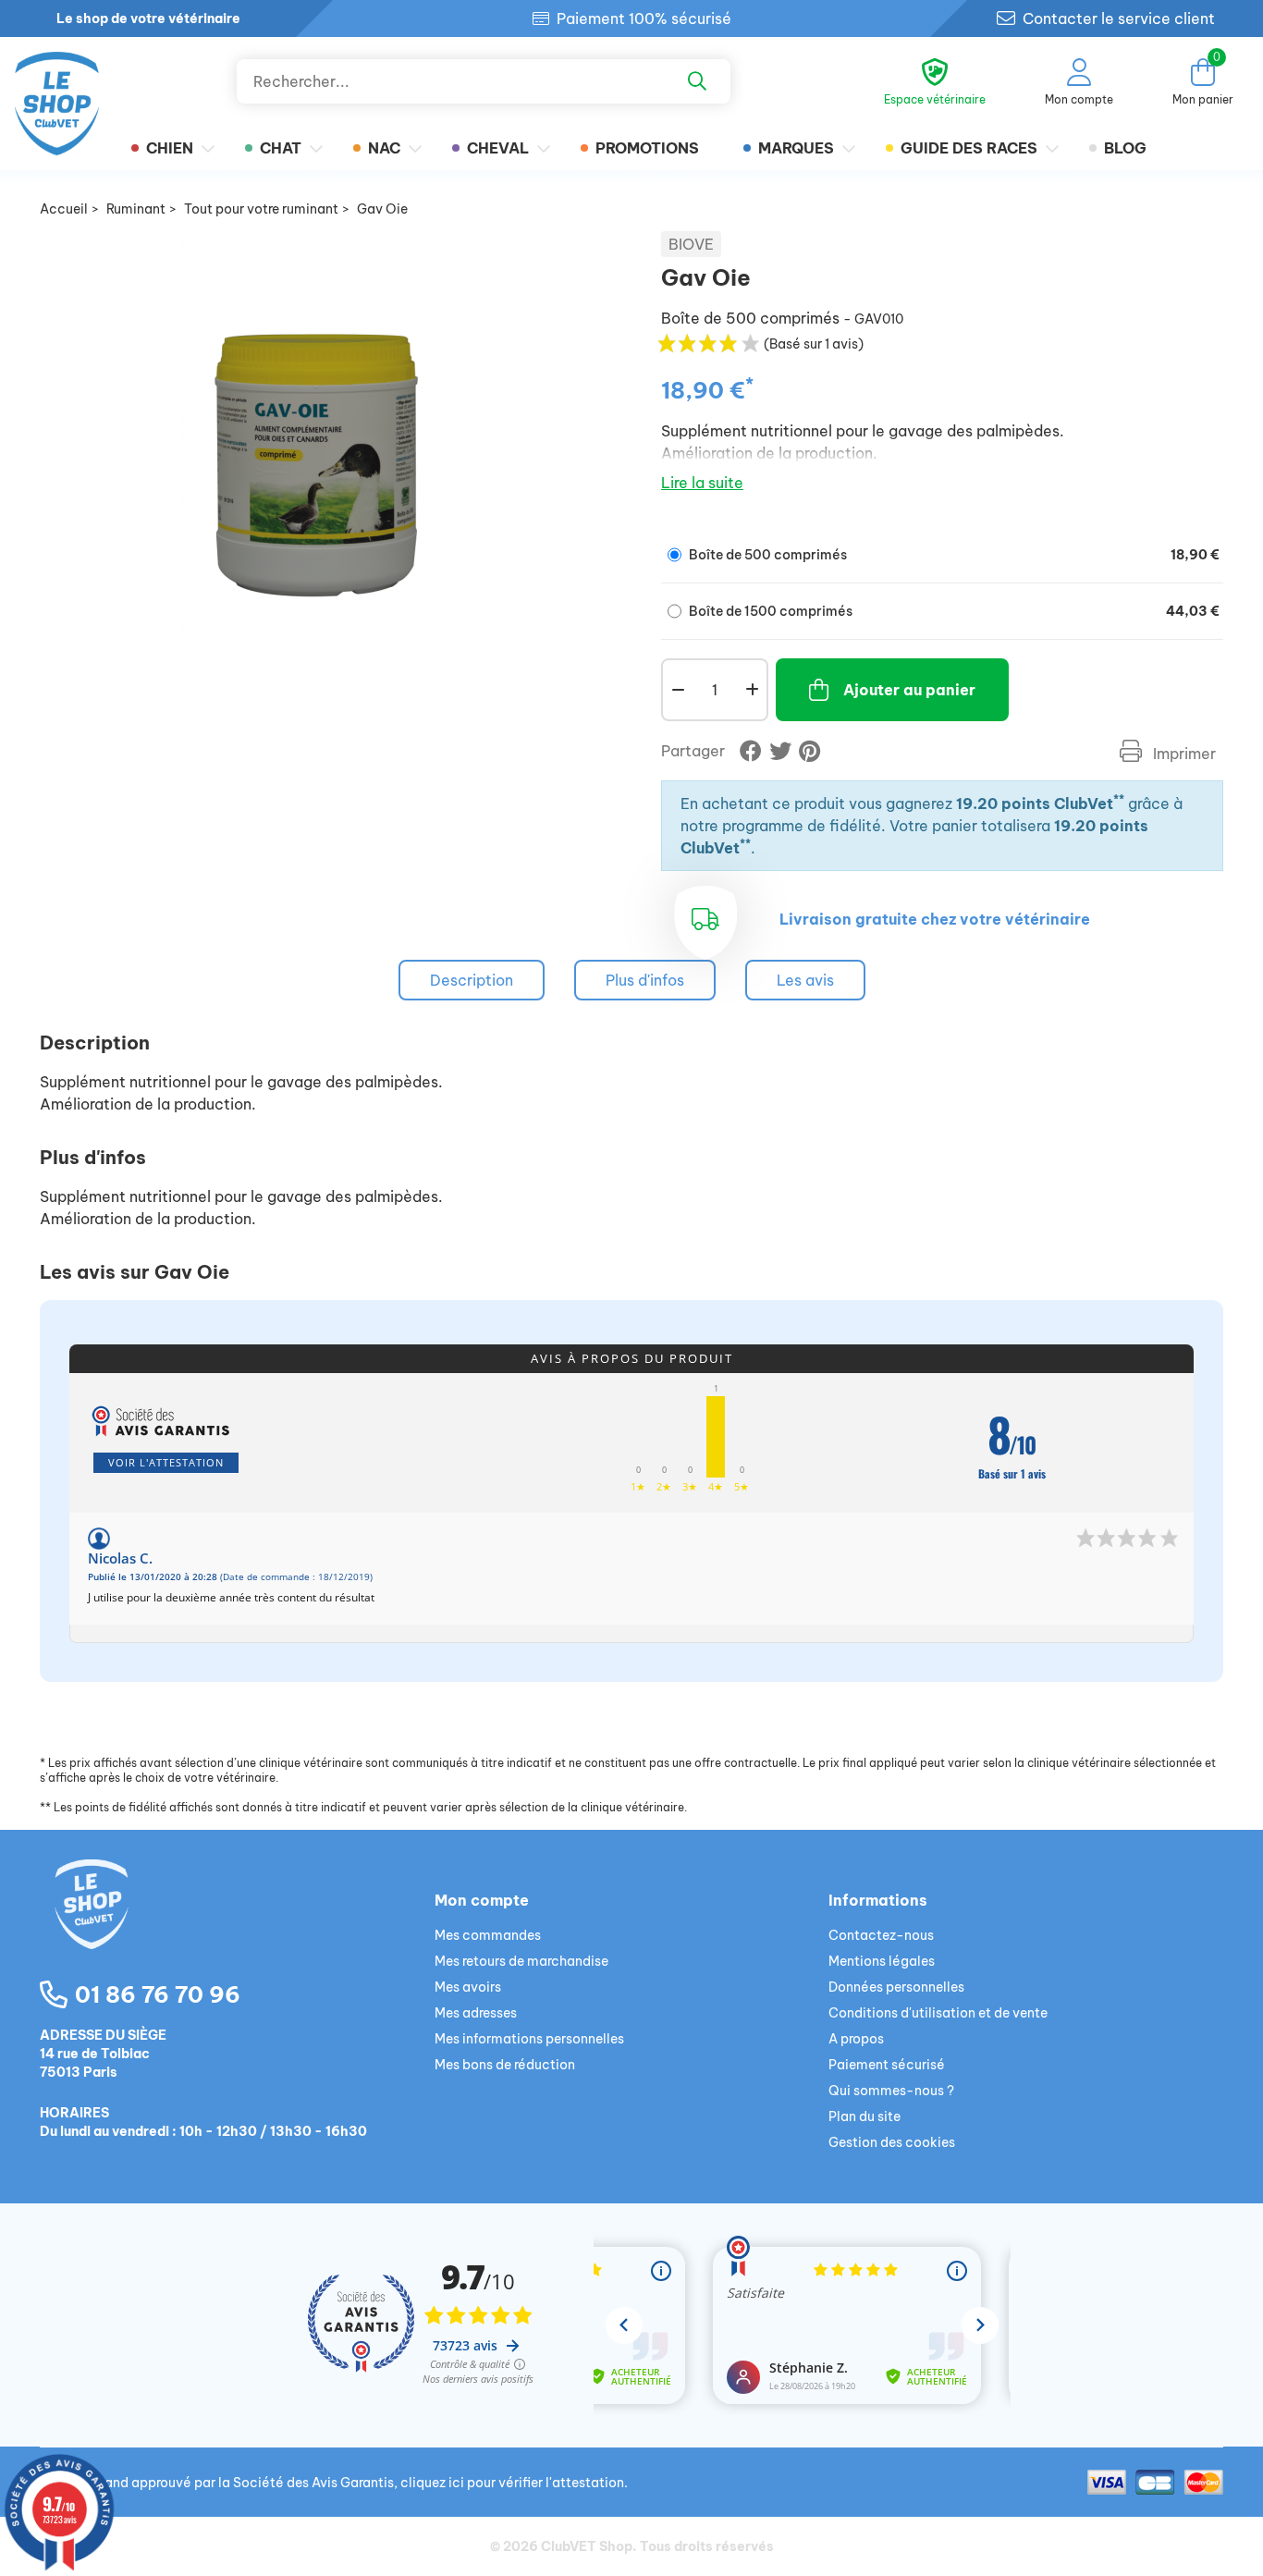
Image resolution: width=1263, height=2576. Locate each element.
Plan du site (864, 2116)
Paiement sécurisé (887, 2065)
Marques (796, 148)
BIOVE (691, 244)
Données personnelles (896, 1987)
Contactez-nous (881, 1935)
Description (472, 980)
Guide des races (969, 148)
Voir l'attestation (166, 1462)
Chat (281, 148)
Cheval (498, 148)
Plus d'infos (645, 980)
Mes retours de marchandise (521, 1961)
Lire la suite (702, 483)
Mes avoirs (468, 1987)
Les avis (805, 980)
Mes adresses (476, 2013)
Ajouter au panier (909, 690)
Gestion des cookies (892, 2142)
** (1119, 799)
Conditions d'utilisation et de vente (938, 2013)
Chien (170, 148)
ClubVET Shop (587, 2546)
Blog (1125, 148)
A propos (856, 2039)
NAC (384, 148)
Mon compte (482, 1900)
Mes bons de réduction (505, 2065)
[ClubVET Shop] (237, 1926)
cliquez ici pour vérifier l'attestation (512, 2483)
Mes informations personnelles (529, 2039)
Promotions (647, 148)
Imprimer (1183, 754)
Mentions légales (882, 1961)
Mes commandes (488, 1935)
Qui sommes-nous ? (891, 2091)
